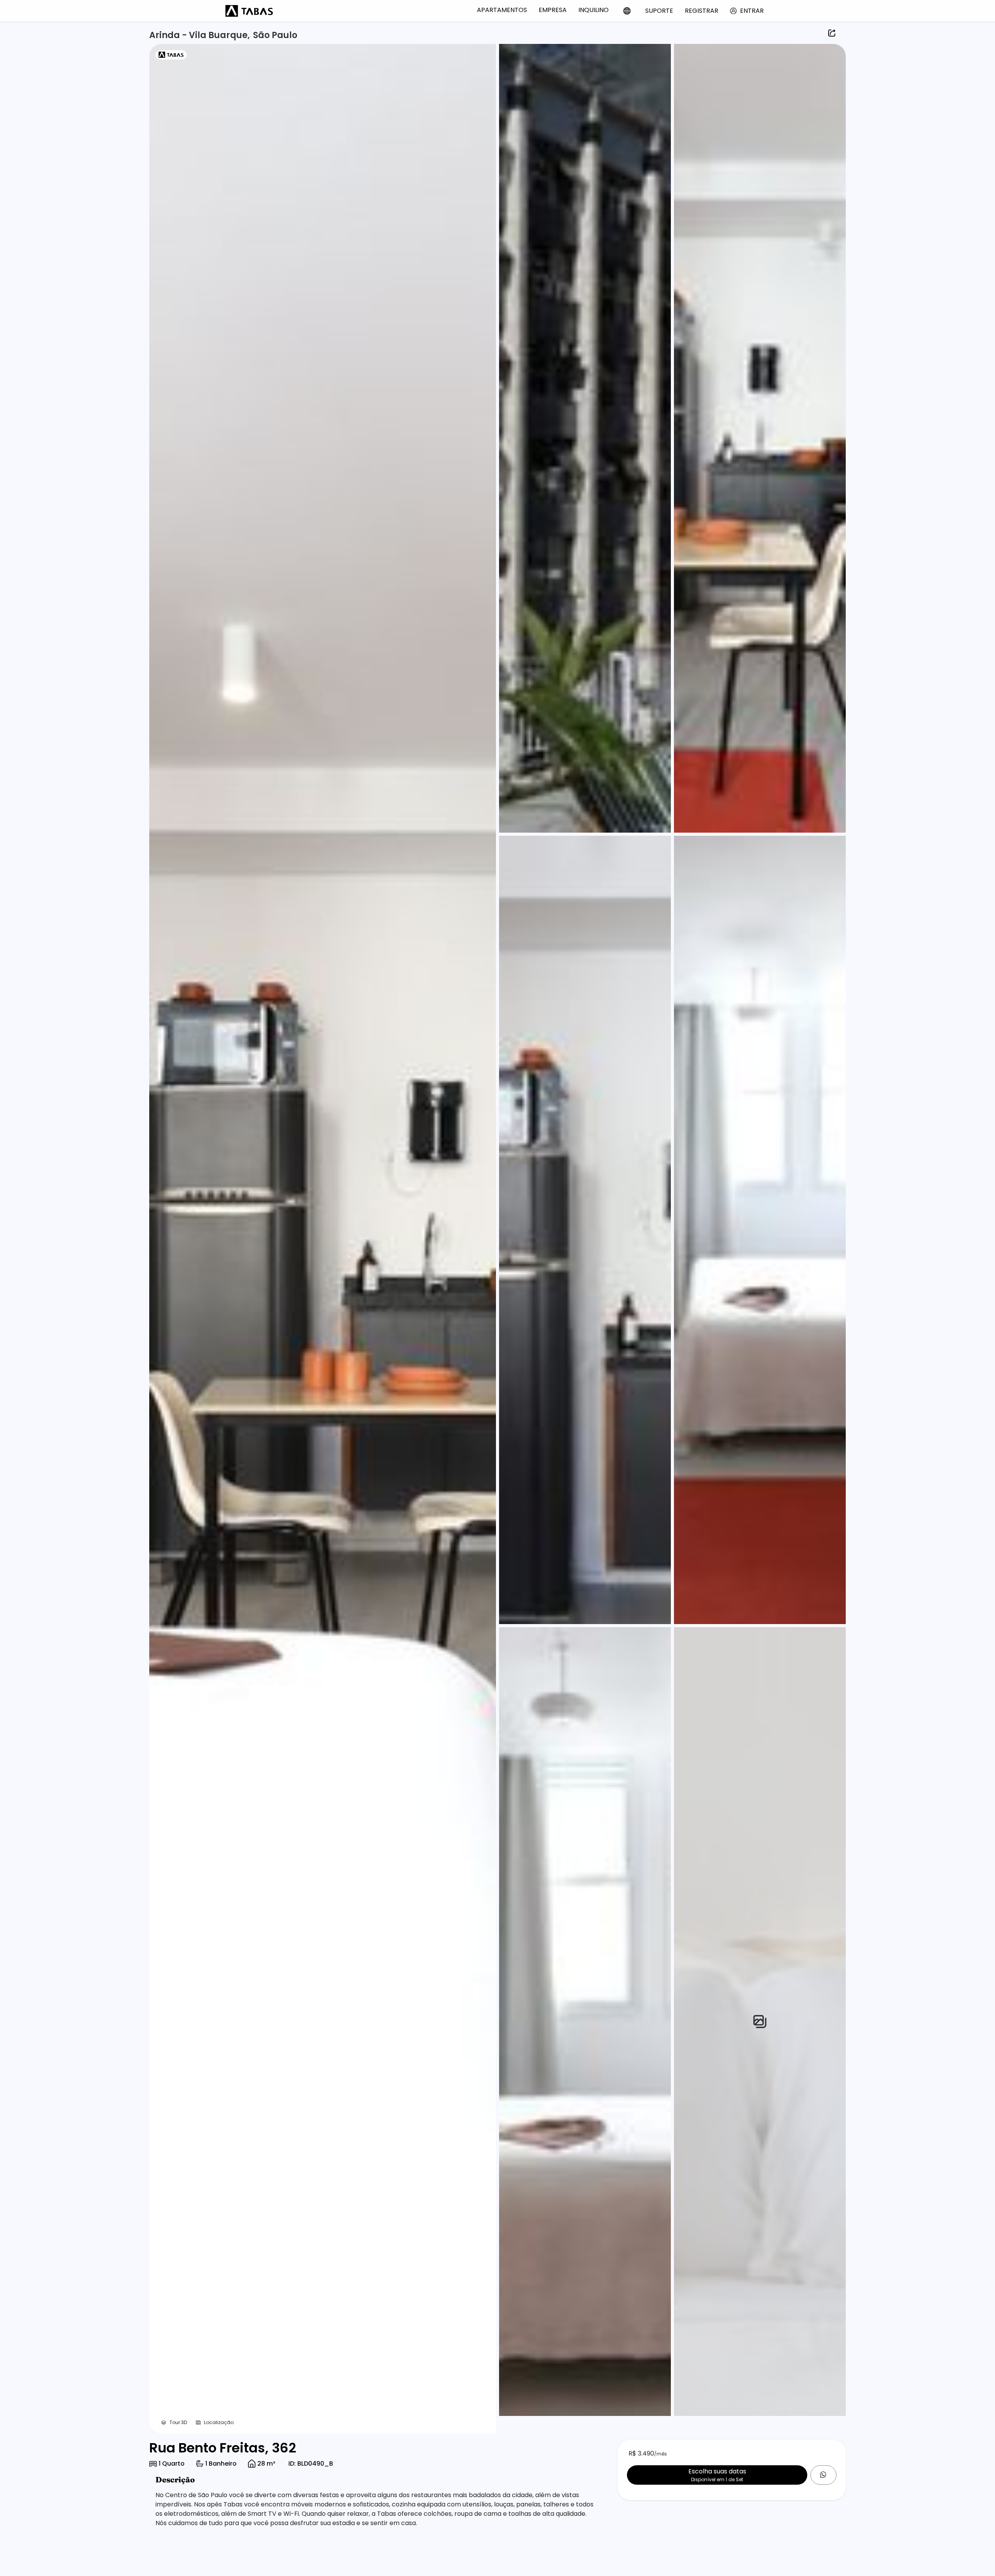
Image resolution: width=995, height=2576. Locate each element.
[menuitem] (502, 10)
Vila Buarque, (219, 35)
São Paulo (275, 35)
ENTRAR (752, 11)
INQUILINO (594, 10)
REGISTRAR (702, 11)
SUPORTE (659, 11)
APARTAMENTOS (502, 10)
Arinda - (169, 35)
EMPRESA (553, 10)
